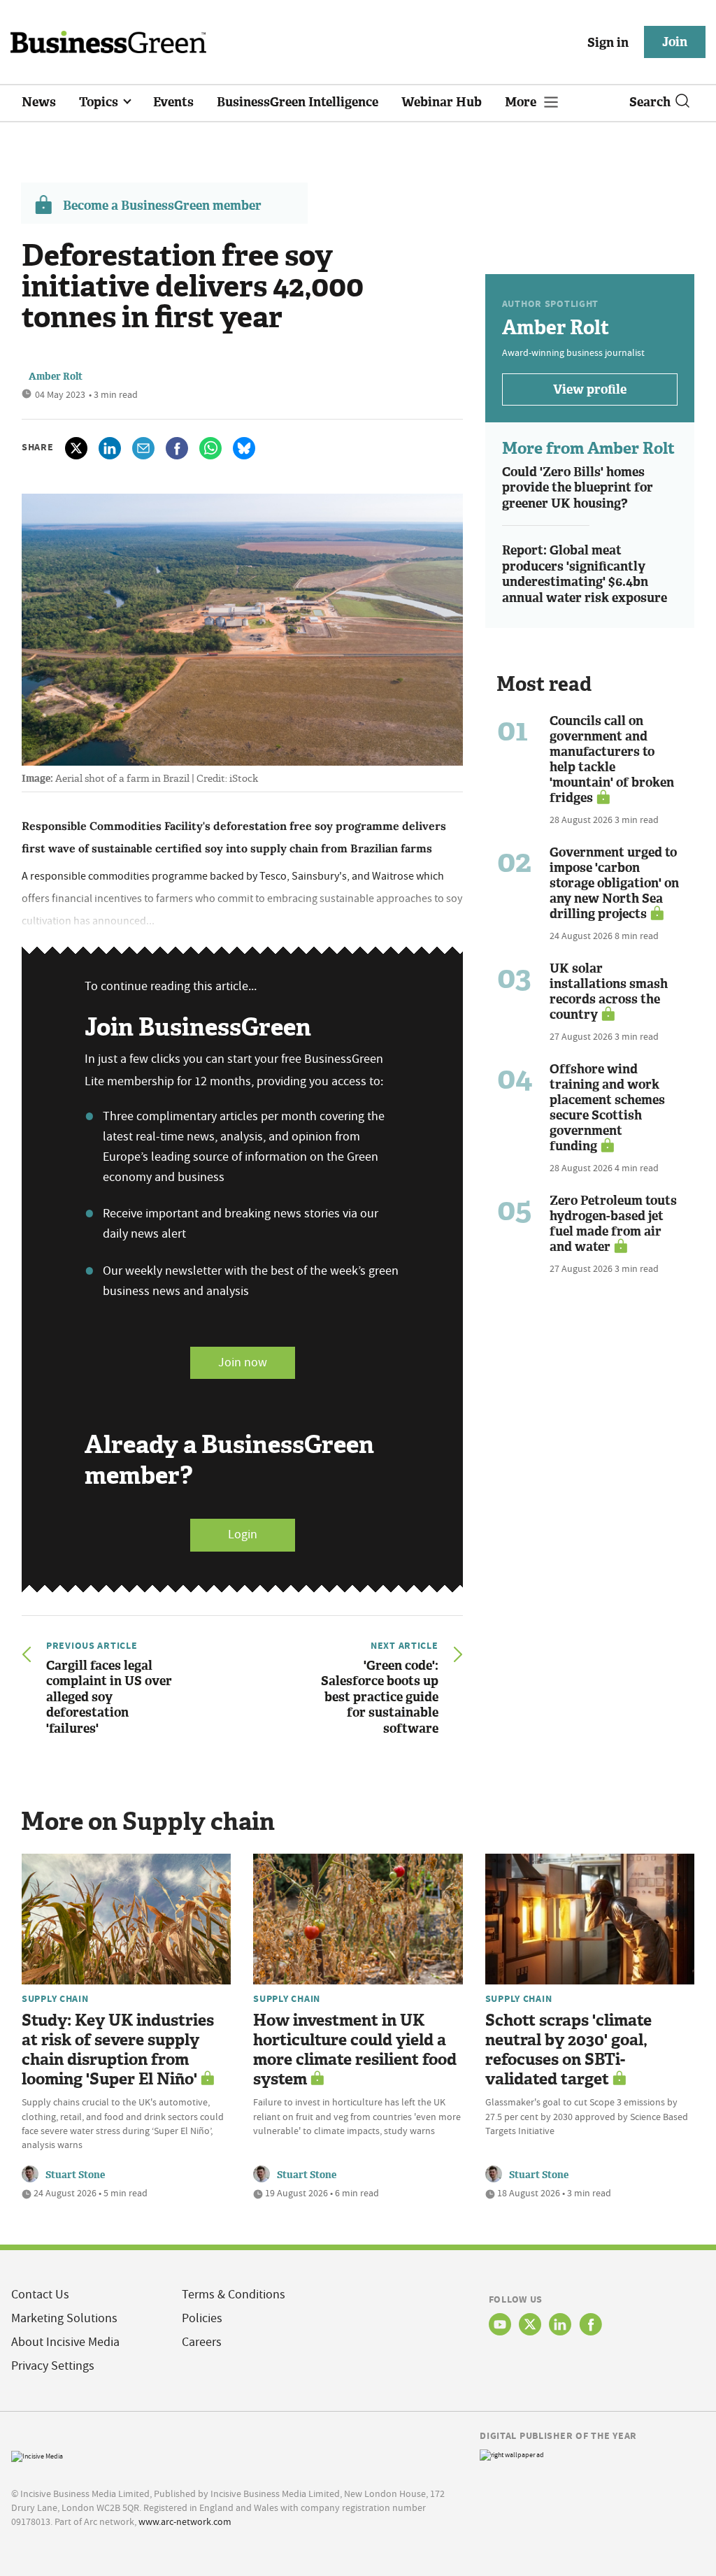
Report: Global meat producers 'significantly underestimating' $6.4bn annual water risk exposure (585, 574)
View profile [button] (590, 389)
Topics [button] (100, 102)
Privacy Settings (53, 2366)
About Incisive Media (65, 2342)
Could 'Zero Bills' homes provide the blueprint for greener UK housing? (578, 488)
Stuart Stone (75, 2175)
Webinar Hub (442, 102)
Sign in (608, 43)
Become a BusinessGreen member (162, 206)
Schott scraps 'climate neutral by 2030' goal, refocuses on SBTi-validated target (568, 2050)
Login (243, 1534)
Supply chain (55, 1998)
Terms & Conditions (234, 2295)
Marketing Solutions (64, 2318)
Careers (202, 2342)
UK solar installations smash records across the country (609, 992)
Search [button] (650, 102)
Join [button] (675, 42)
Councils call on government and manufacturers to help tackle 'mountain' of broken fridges (612, 759)
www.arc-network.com (185, 2521)
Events (173, 102)
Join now (243, 1362)
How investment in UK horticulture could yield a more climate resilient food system (355, 2050)
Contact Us (40, 2295)
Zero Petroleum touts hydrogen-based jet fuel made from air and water (613, 1224)
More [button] (522, 102)
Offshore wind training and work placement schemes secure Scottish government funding (607, 1108)
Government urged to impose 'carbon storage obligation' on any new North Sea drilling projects (614, 883)
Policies (202, 2318)
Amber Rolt (56, 377)
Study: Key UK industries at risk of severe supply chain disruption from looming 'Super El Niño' (118, 2050)
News (39, 102)
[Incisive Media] (37, 2455)
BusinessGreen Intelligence (298, 102)
